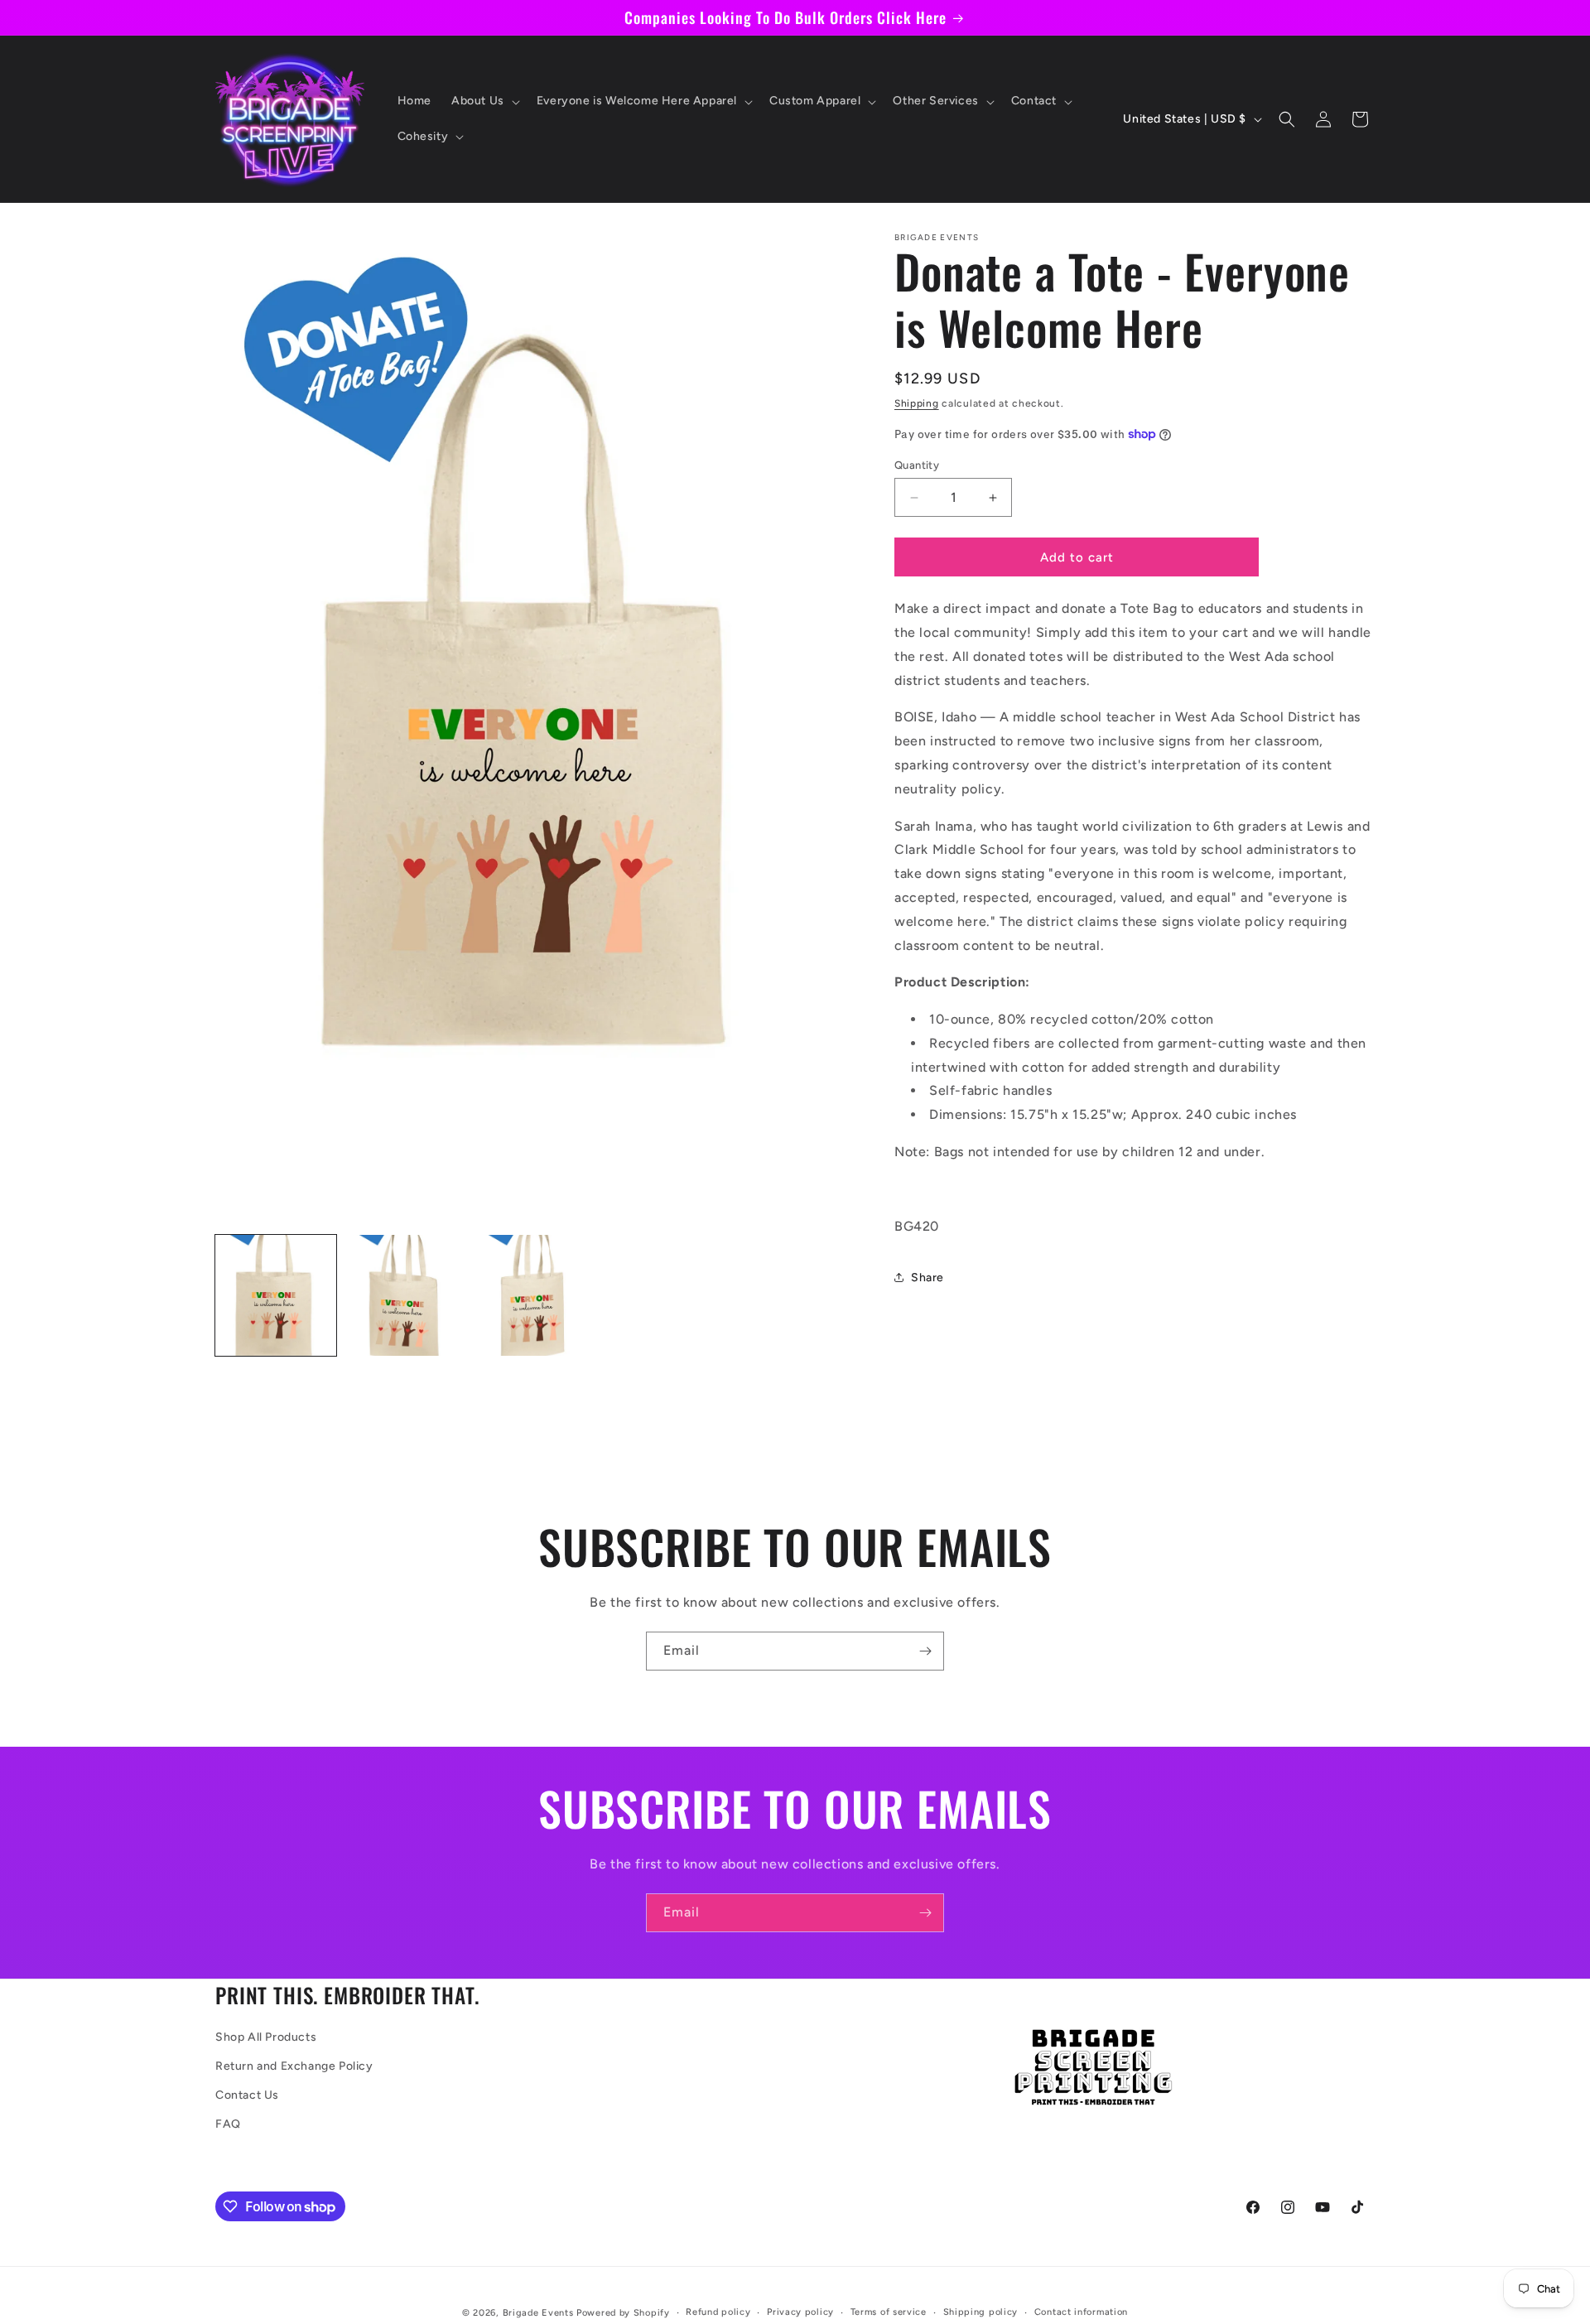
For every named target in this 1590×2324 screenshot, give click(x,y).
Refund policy (718, 2312)
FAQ (228, 2124)
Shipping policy (981, 2312)
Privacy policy (800, 2312)
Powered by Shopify (623, 2313)
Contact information (1081, 2312)
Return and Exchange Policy (294, 2066)
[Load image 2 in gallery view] (405, 1295)
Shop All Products (266, 2036)
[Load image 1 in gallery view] (276, 1295)
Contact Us (247, 2095)
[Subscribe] (925, 1651)
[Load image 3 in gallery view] (534, 1295)
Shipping (917, 403)
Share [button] (927, 1278)
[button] (484, 101)
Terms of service (889, 2312)
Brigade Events (538, 2313)
